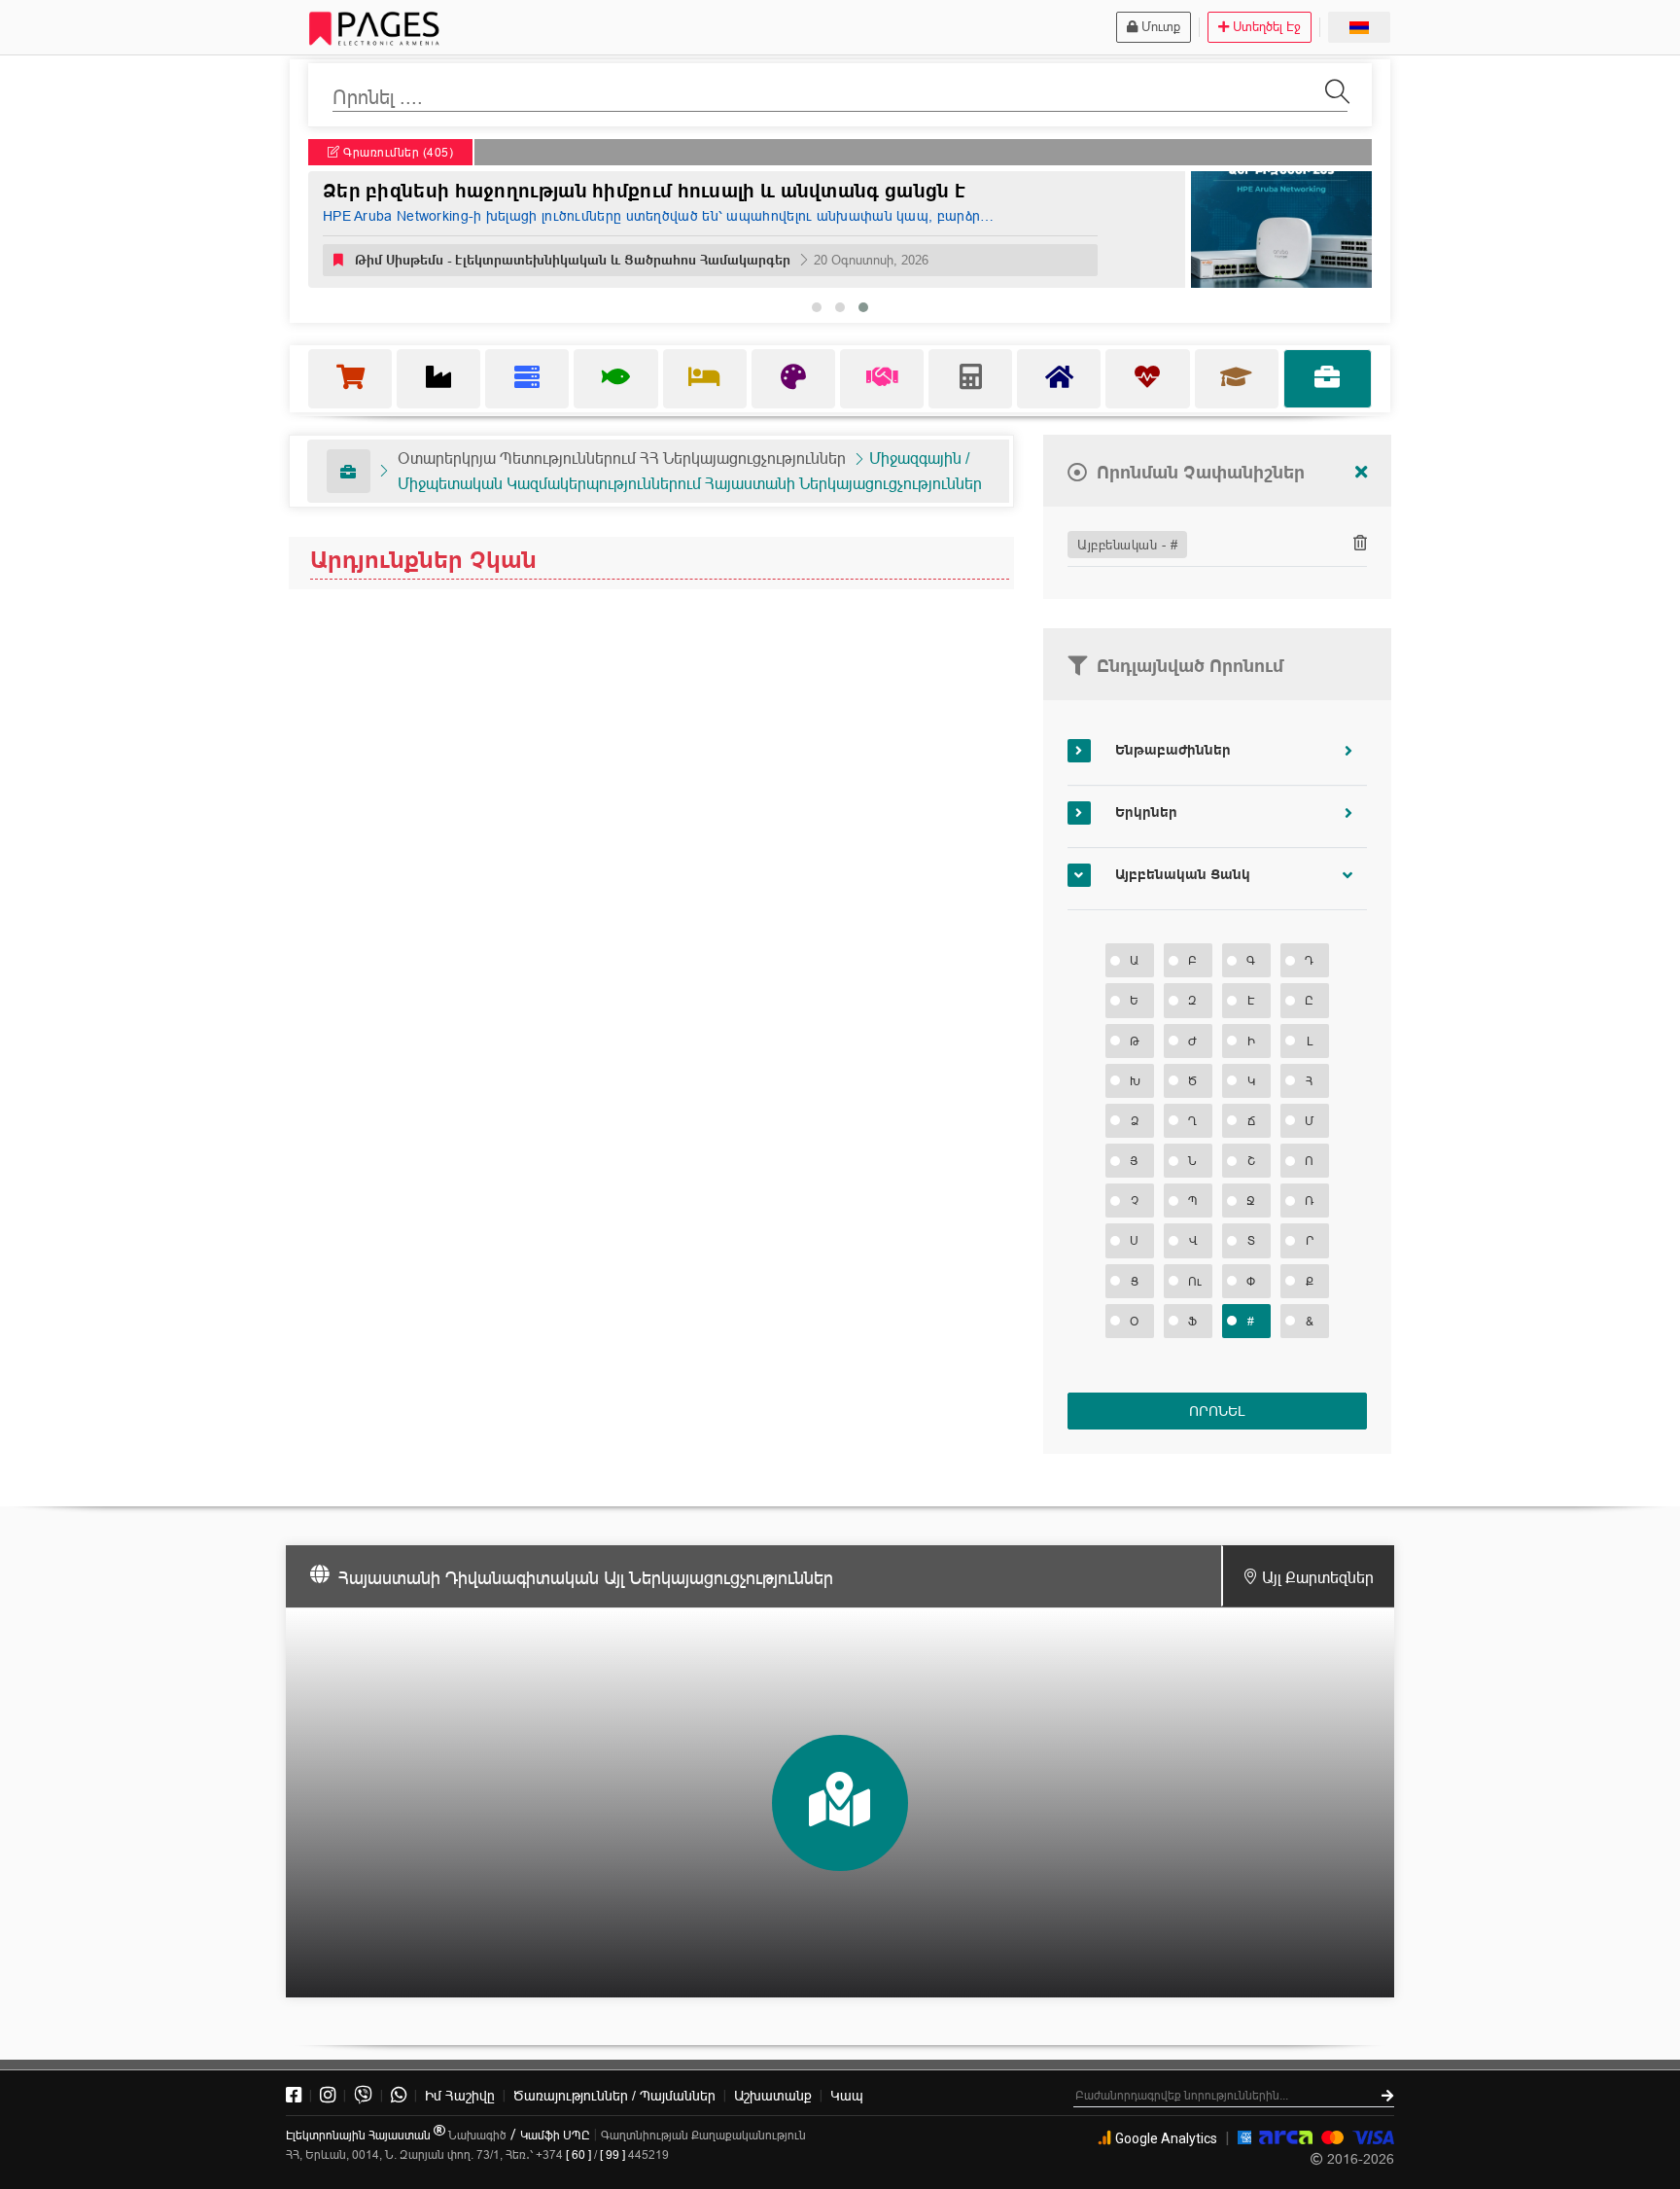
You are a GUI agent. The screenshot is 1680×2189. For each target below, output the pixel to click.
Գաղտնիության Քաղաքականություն (703, 2135)
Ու (1195, 1281)
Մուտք (1161, 26)
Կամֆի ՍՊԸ (555, 2135)
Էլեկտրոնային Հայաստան (360, 2135)
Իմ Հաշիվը (460, 2096)
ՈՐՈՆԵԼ (1217, 1411)
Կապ (847, 2096)
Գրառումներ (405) (397, 152)
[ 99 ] (612, 2154)
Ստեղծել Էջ (1267, 26)
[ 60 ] (578, 2154)
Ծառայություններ (614, 2096)
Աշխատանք (773, 2096)
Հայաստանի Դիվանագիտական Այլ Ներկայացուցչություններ (586, 1578)
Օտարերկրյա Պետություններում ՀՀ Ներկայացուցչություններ (622, 458)
